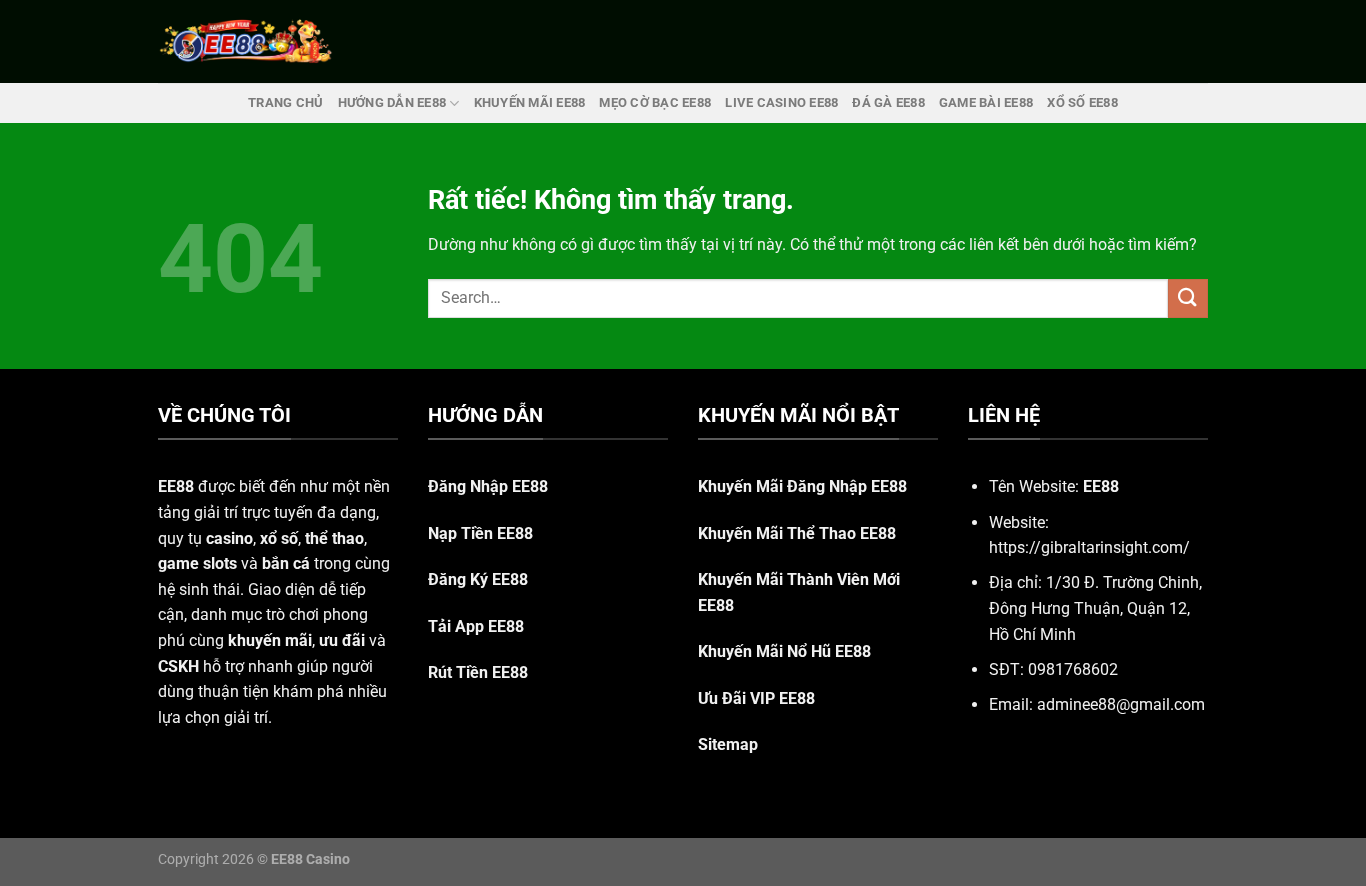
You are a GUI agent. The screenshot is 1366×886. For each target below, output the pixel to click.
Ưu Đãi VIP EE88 (756, 698)
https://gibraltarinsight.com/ (1089, 547)
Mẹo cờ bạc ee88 (655, 102)
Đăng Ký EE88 (478, 579)
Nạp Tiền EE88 (480, 533)
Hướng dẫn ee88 (392, 102)
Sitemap (728, 744)
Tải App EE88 (476, 626)
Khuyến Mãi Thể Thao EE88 (797, 533)
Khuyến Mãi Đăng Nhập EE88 (802, 486)
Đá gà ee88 (888, 102)
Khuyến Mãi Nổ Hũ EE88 (784, 651)
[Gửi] (1188, 298)
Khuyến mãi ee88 (530, 102)
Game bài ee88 (986, 102)
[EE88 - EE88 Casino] (246, 41)
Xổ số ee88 (1082, 102)
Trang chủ (285, 102)
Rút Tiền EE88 (478, 672)
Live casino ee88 (781, 102)
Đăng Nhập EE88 (488, 486)
